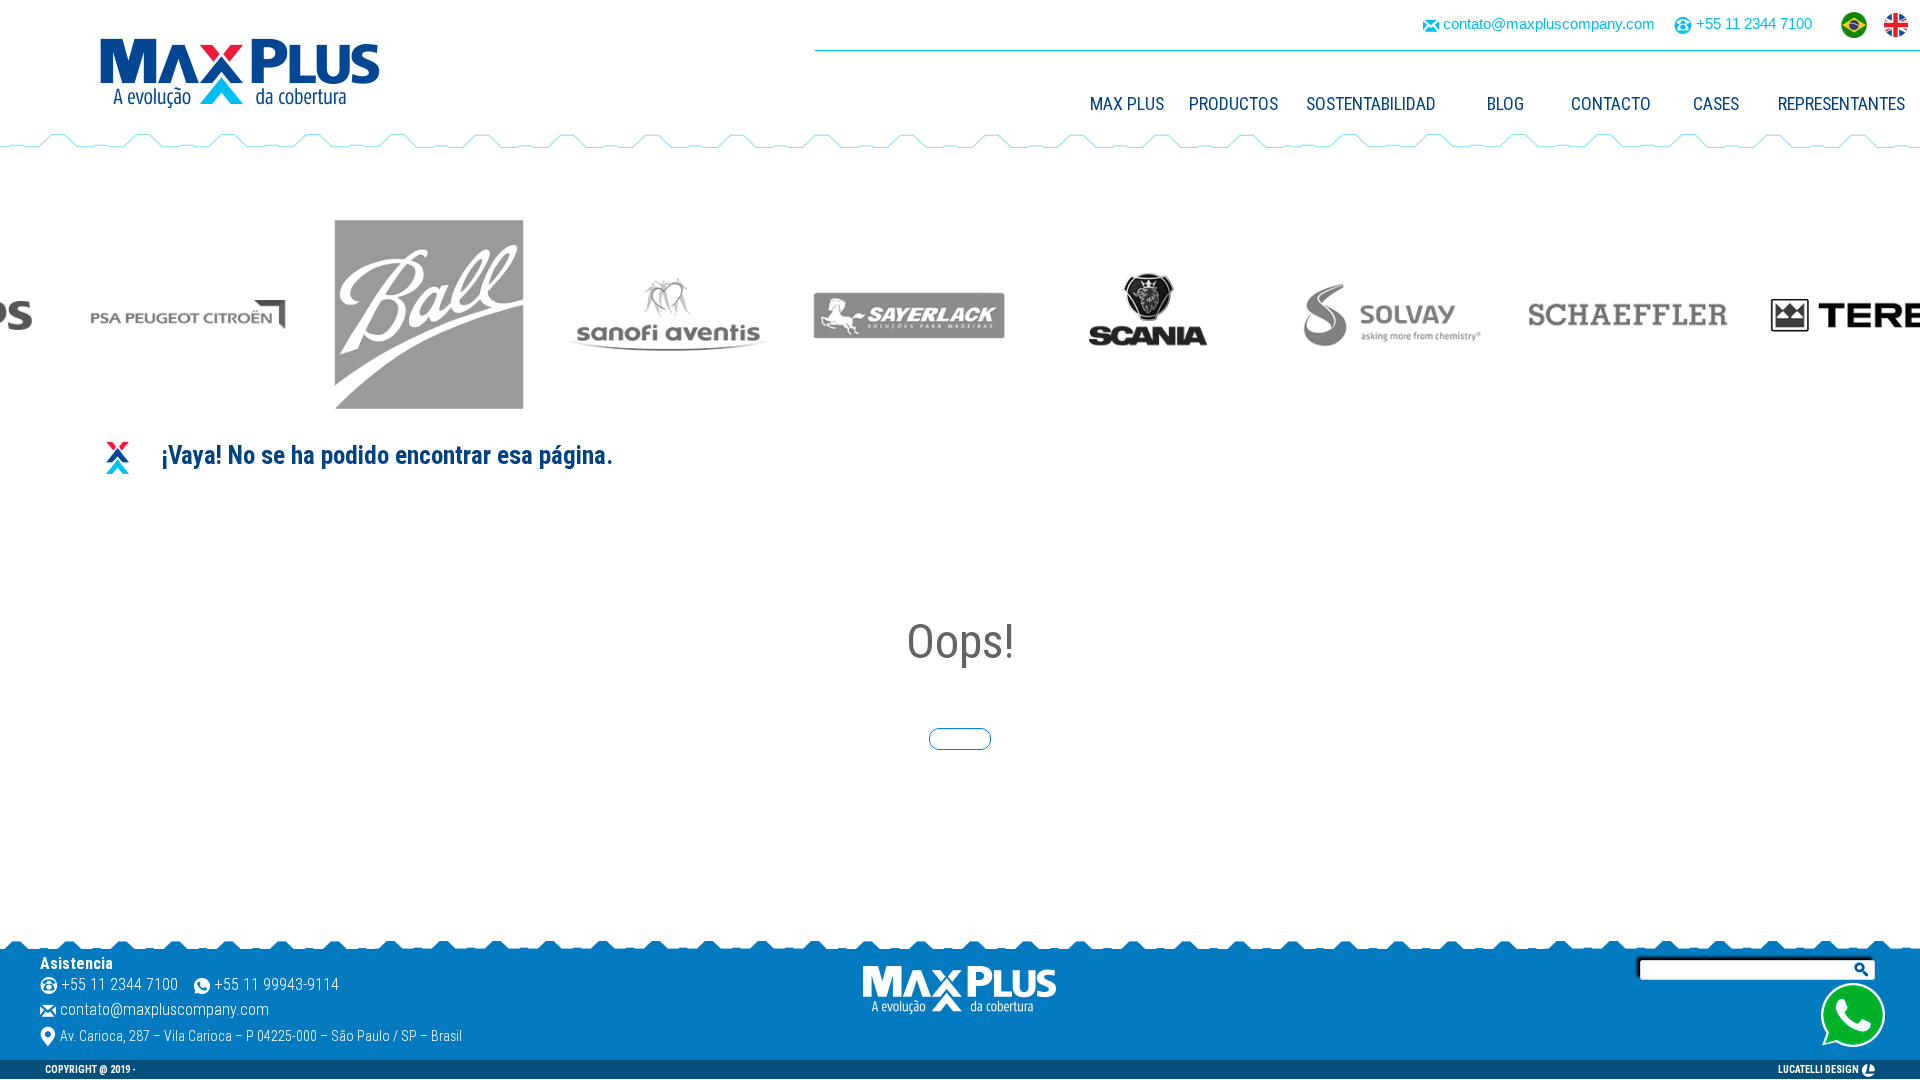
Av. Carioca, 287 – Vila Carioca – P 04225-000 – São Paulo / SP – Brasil (261, 1036)
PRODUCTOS (1233, 103)
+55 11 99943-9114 (277, 984)
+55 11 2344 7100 (1754, 23)
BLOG (1505, 103)
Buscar (1862, 971)
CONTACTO (1611, 103)
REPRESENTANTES (1841, 103)
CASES (1716, 103)
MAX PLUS (1127, 103)
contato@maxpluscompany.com (1549, 23)
